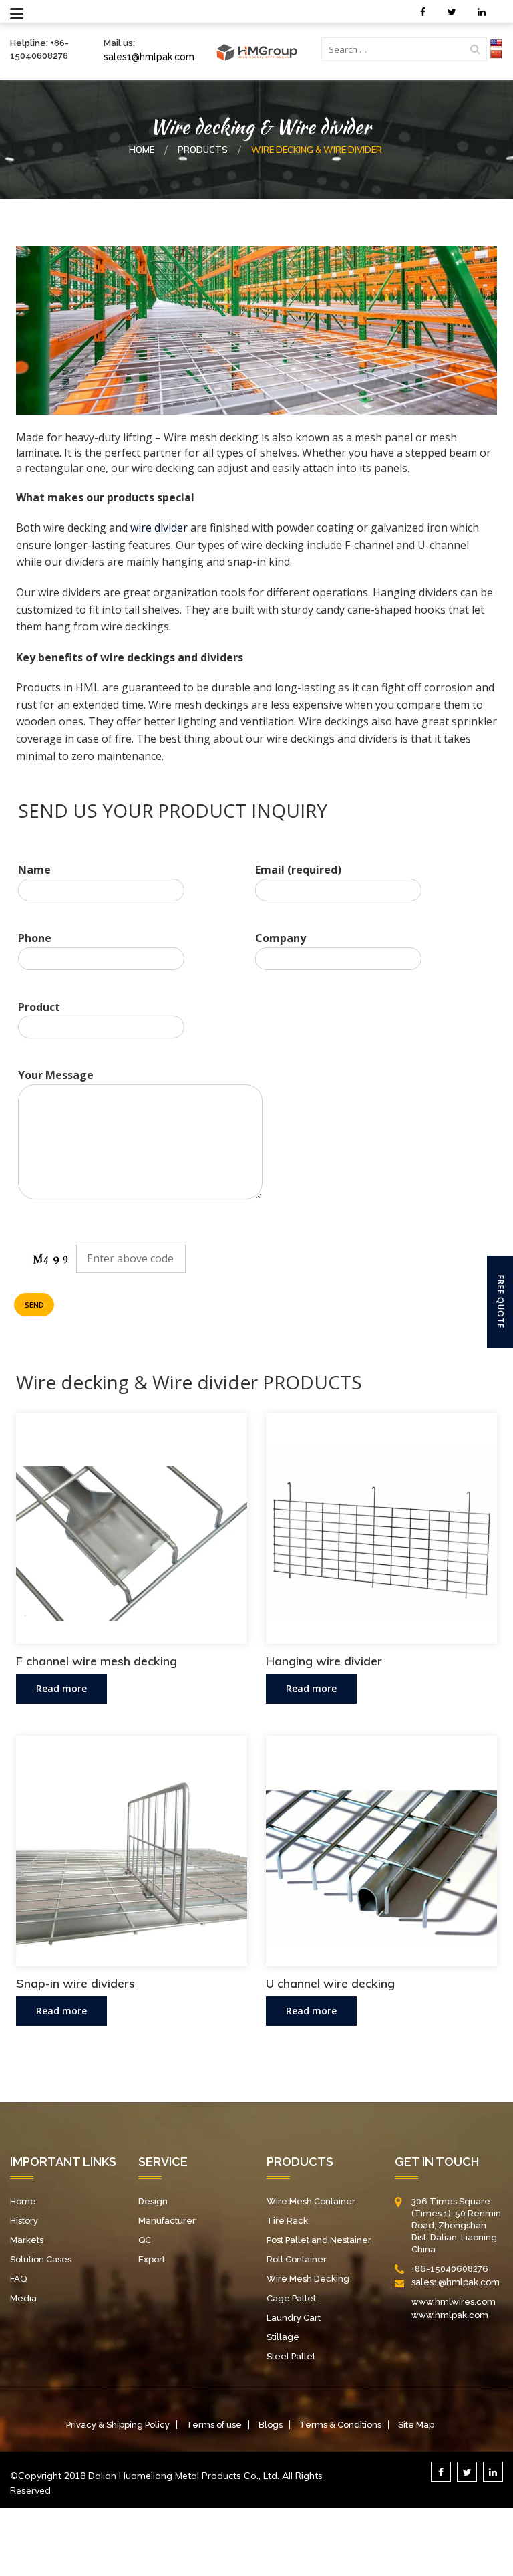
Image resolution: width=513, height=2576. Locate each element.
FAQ (18, 2279)
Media (23, 2298)
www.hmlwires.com (454, 2302)
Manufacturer (167, 2221)
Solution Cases (41, 2259)
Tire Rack (287, 2221)
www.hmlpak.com (450, 2315)
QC (145, 2240)
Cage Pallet (291, 2298)
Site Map (416, 2425)
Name (34, 870)
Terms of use (214, 2425)
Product (39, 1007)
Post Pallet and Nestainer (319, 2240)
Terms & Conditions (340, 2425)
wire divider (159, 528)
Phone (35, 938)
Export (152, 2259)
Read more (61, 1688)
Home (142, 150)
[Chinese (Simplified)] (496, 54)
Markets (27, 2240)
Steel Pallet (291, 2356)
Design (153, 2201)
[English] (496, 43)
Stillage (283, 2337)
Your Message (56, 1075)
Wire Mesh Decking (308, 2279)
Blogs (271, 2425)
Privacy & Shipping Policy (118, 2425)
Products (203, 150)
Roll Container (297, 2259)
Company (281, 938)
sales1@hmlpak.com (149, 57)
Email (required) (298, 870)
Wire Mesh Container (311, 2201)
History (24, 2221)
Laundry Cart (294, 2318)
